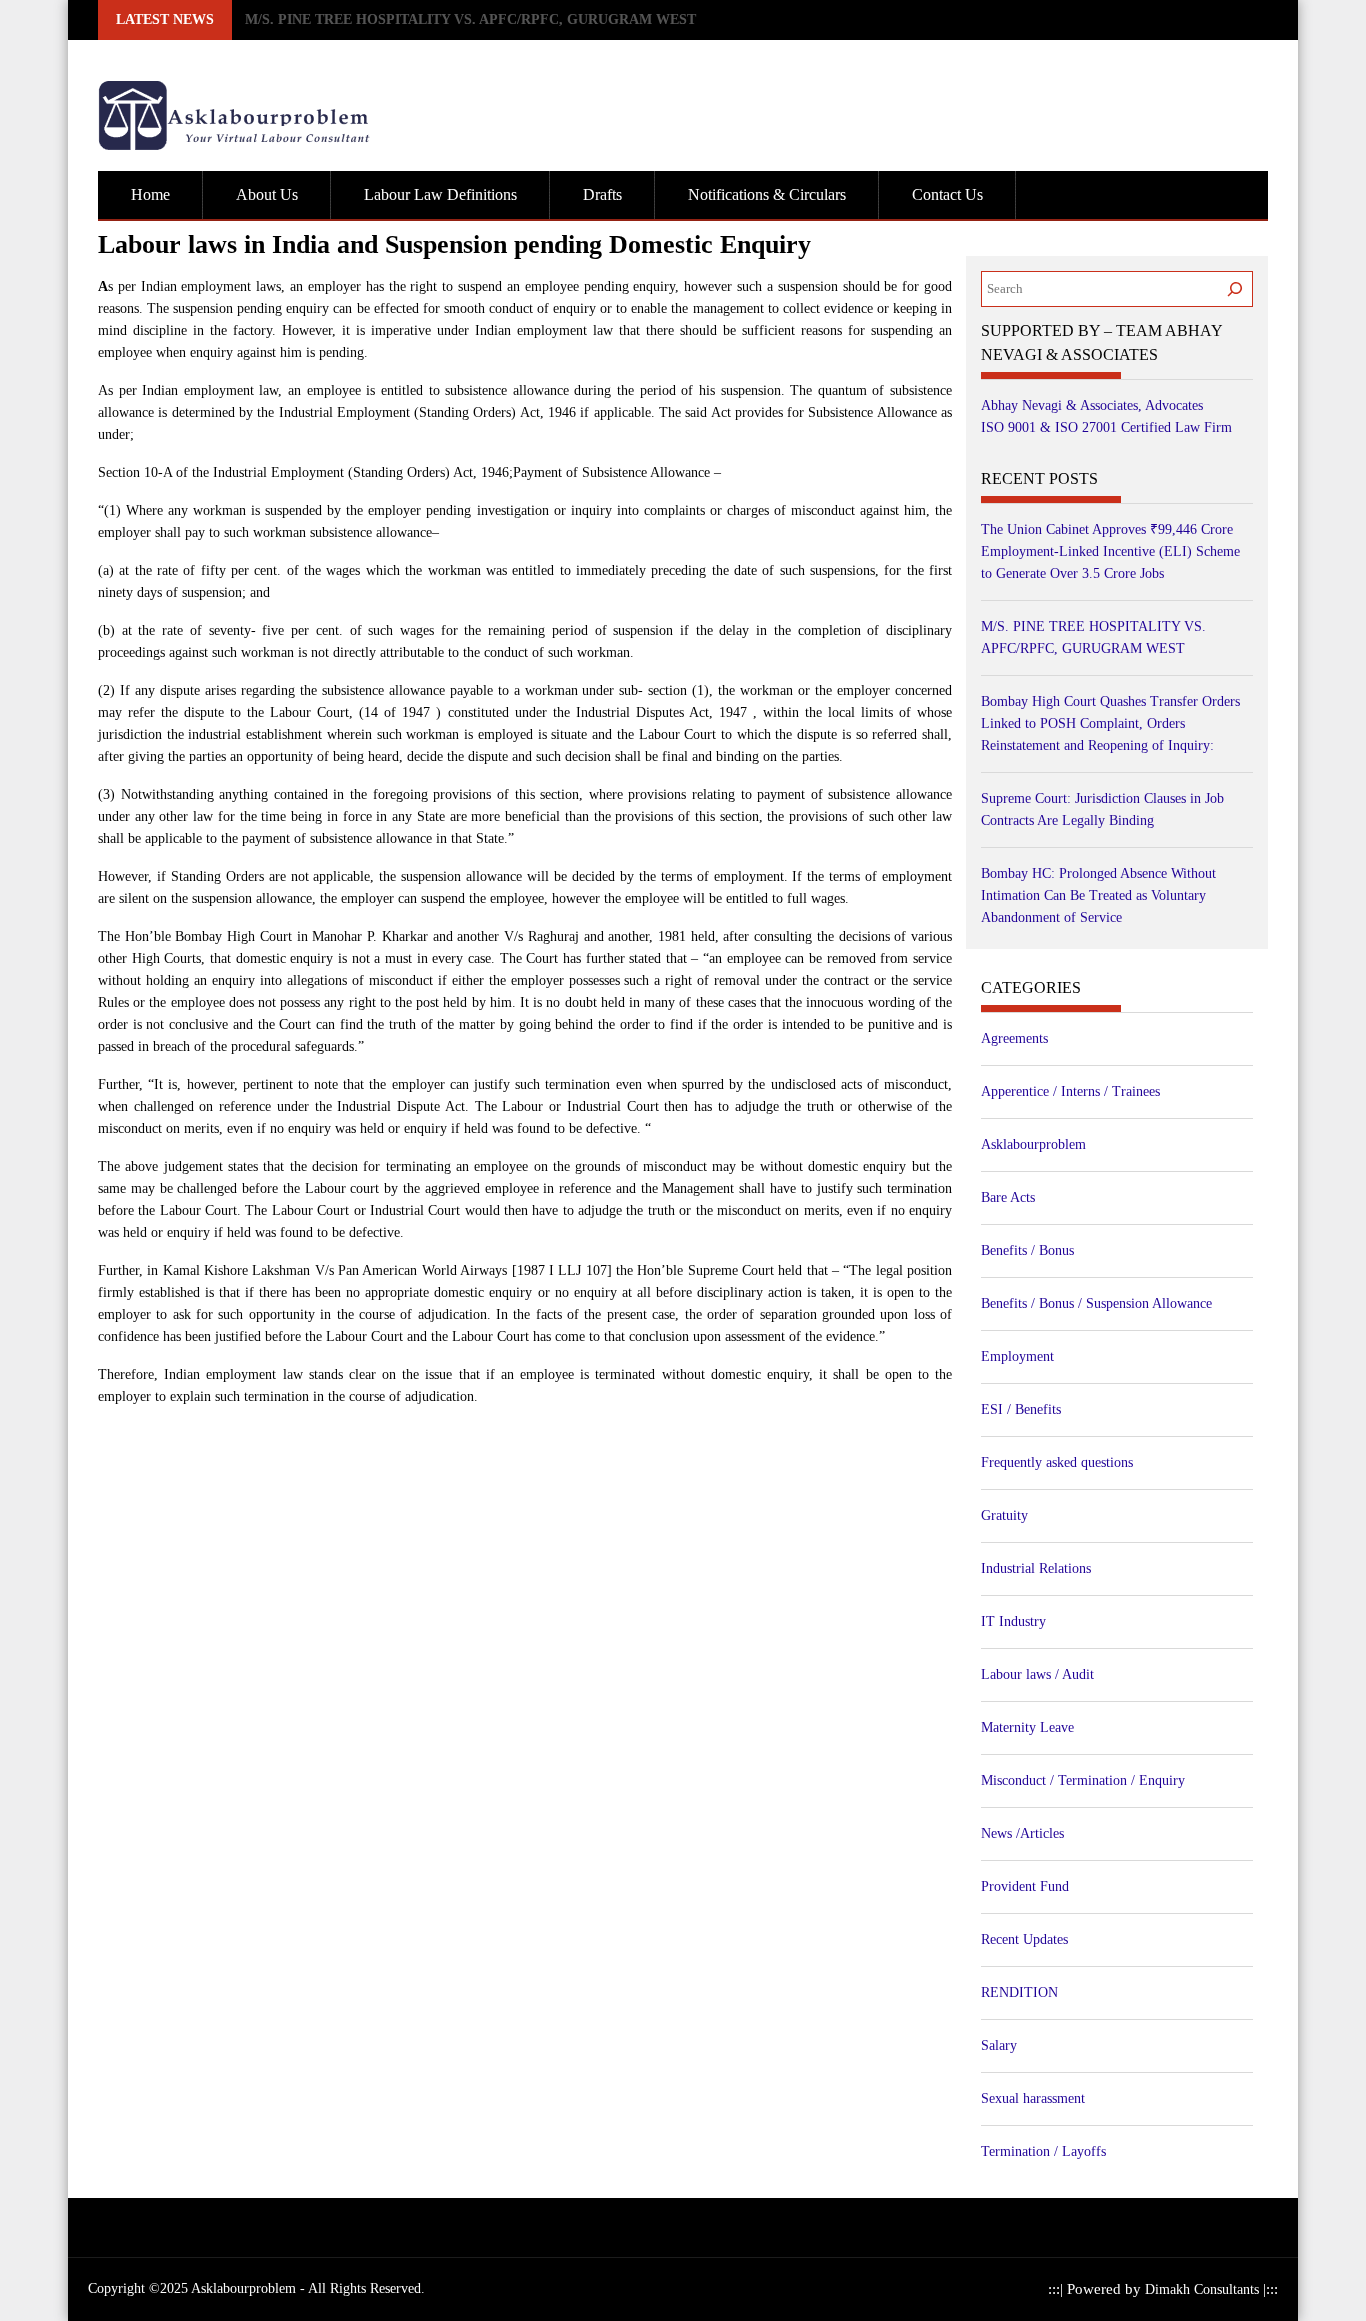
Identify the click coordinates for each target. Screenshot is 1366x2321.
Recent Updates (1024, 1939)
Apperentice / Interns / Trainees (1070, 1091)
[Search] (1235, 289)
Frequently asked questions (1057, 1462)
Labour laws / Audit (1037, 1674)
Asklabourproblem (1033, 1144)
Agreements (1014, 1038)
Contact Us (947, 194)
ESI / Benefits (1021, 1409)
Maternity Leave (1027, 1727)
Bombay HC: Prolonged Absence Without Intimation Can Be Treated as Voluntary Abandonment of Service (1098, 895)
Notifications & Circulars (767, 194)
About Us (267, 194)
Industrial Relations (1036, 1568)
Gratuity (1004, 1515)
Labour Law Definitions (440, 194)
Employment (1017, 1356)
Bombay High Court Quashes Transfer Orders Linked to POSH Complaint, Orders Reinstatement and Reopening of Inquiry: (625, 19)
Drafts (602, 194)
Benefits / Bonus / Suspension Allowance (1096, 1303)
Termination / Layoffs (1043, 2151)
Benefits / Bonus (1027, 1250)
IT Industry (1013, 1621)
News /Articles (1022, 1833)
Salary (999, 2045)
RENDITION (1019, 1992)
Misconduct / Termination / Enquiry (1083, 1780)
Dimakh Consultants (1204, 2289)
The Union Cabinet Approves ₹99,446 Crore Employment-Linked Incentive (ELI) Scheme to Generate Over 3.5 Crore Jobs (1110, 551)
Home (150, 194)
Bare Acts (1008, 1197)
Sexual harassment (1033, 2098)
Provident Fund (1025, 1886)
